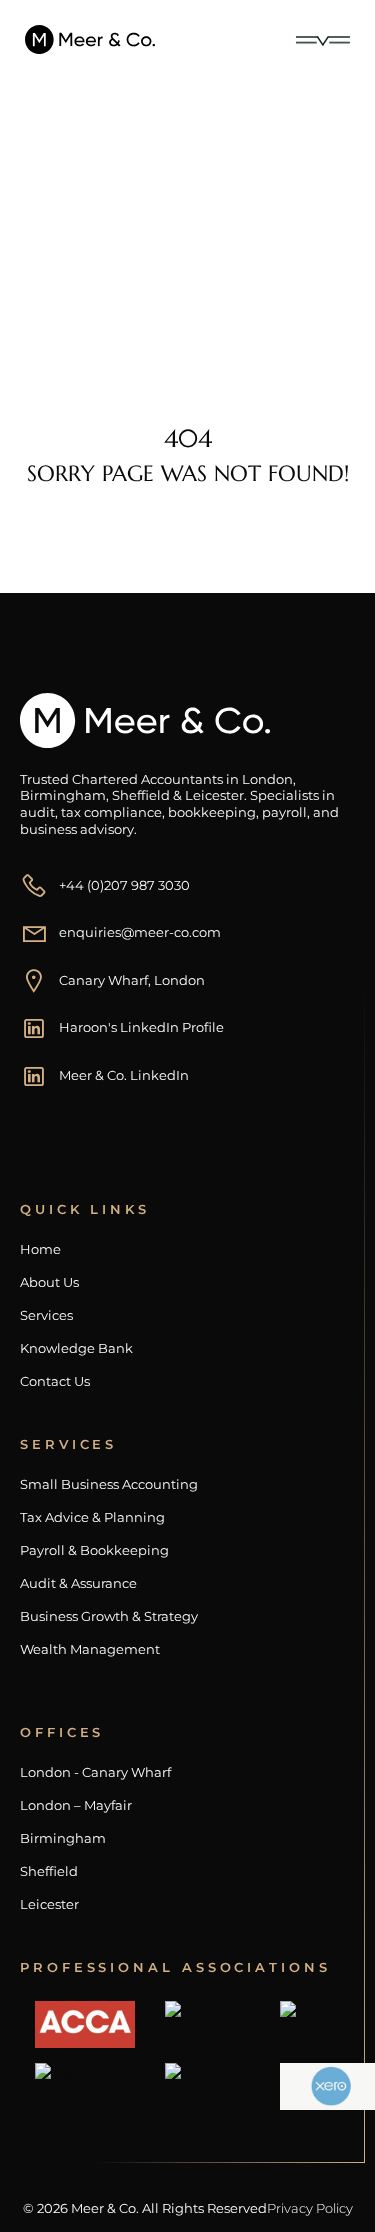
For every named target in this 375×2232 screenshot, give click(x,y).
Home (68, 262)
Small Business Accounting (109, 1484)
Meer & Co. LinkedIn (124, 1075)
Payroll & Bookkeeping (94, 1550)
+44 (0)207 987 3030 (124, 885)
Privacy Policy (310, 2208)
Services (46, 1315)
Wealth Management (90, 1649)
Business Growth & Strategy (109, 1616)
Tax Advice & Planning (92, 1517)
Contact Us (55, 1381)
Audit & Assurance (78, 1583)
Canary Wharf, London (132, 980)
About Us (49, 1282)
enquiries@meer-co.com (140, 932)
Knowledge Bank (76, 1348)
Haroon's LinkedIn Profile (141, 1027)
